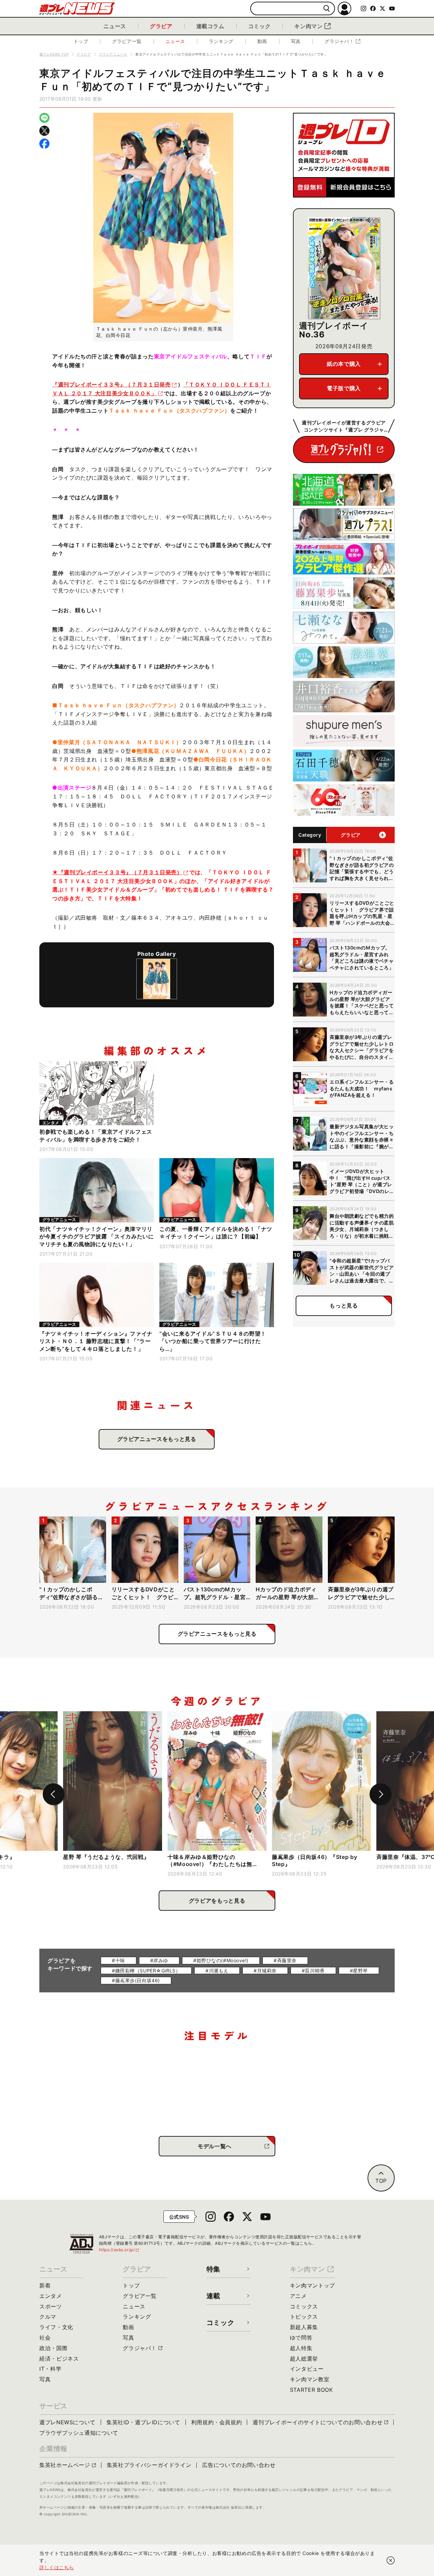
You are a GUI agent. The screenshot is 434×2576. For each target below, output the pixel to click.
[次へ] (380, 1794)
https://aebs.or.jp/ (119, 2250)
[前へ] (54, 1794)
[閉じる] (391, 2560)
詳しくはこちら (57, 2567)
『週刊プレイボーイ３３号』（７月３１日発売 (111, 384)
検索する (327, 9)
